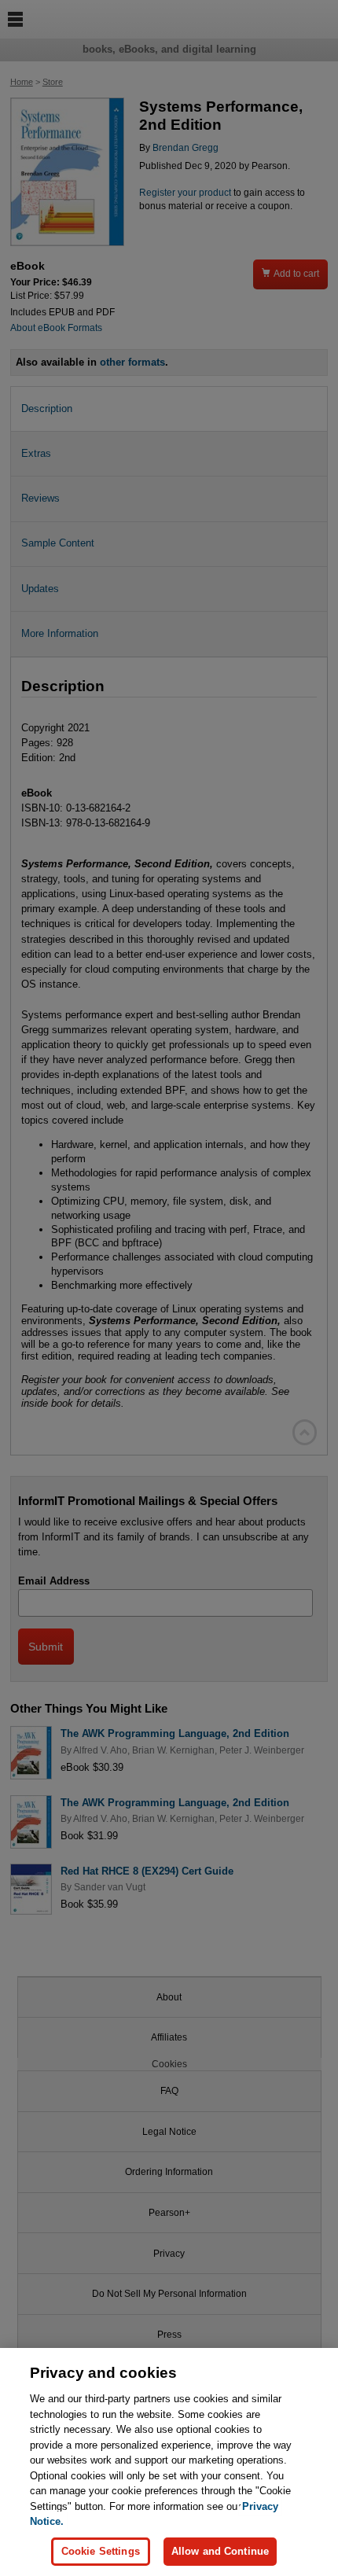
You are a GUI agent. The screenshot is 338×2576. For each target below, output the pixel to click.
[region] (169, 2462)
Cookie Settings (101, 2551)
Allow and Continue (220, 2551)
